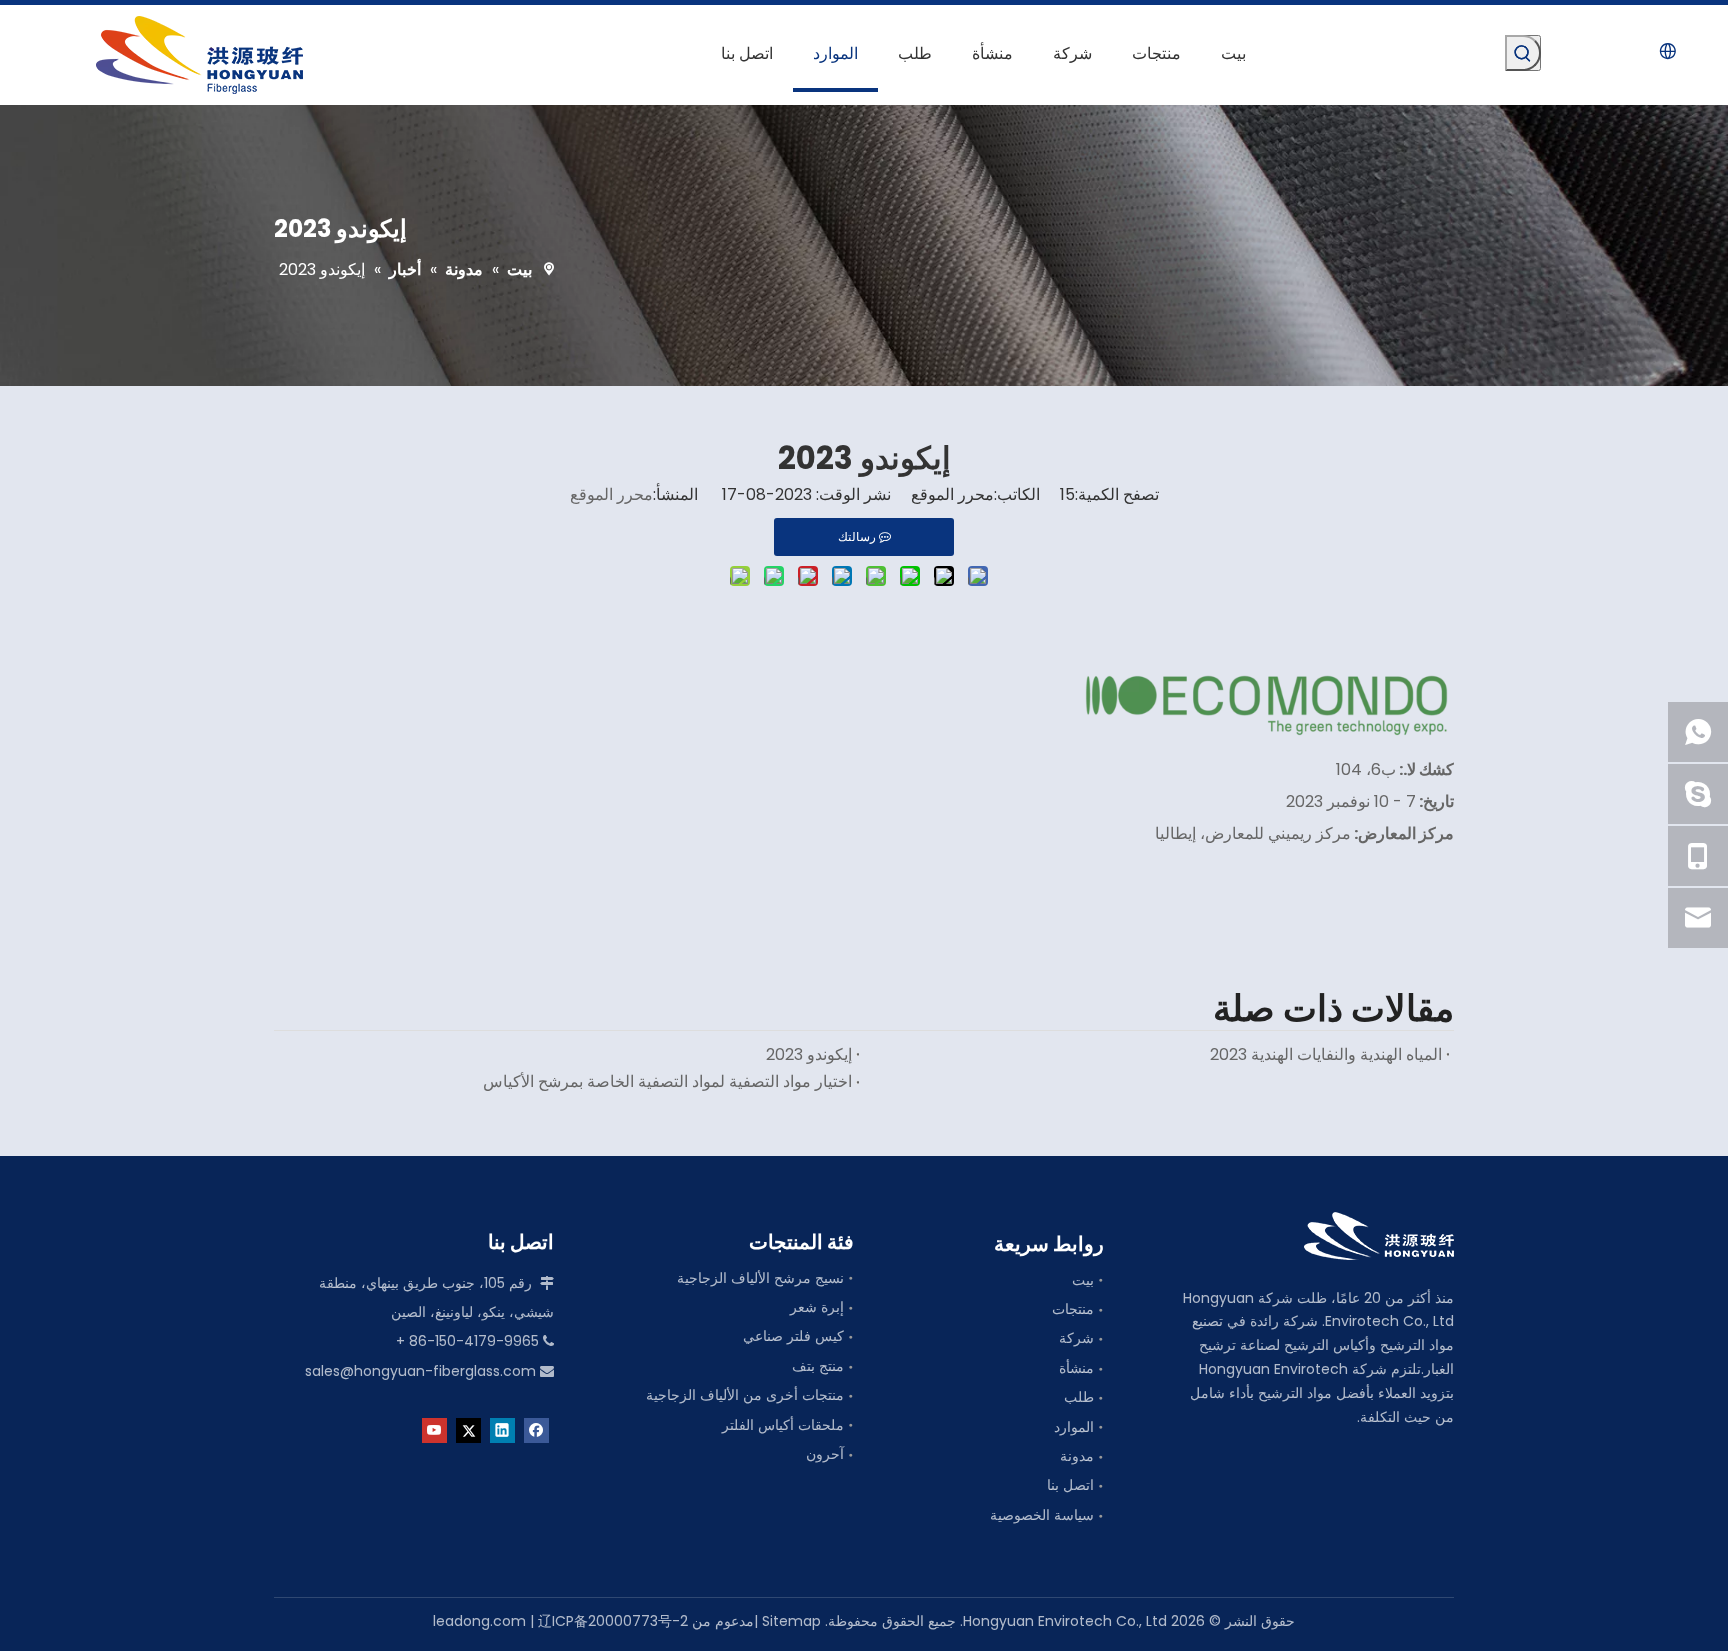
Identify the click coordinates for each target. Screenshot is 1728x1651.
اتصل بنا (1070, 1485)
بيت (1083, 1280)
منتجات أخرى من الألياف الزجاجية (745, 1395)
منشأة (1076, 1368)
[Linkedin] (502, 1429)
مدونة (1077, 1456)
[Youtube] (434, 1429)
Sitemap (791, 1621)
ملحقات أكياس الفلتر (783, 1425)
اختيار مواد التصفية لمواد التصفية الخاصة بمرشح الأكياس (667, 1081)
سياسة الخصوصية (1042, 1515)
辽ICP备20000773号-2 (613, 1621)
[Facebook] (536, 1429)
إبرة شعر (817, 1307)
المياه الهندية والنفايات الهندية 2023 (1326, 1054)
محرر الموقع (611, 494)
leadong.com (479, 1621)
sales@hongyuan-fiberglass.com (420, 1371)
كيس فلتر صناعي (793, 1336)
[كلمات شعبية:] (1523, 53)
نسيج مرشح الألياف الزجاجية (760, 1278)
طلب (1079, 1397)
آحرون (825, 1454)
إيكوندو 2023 (809, 1054)
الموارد (1074, 1427)
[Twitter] (468, 1429)
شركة (1076, 1338)
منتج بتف (818, 1366)
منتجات (1073, 1309)
